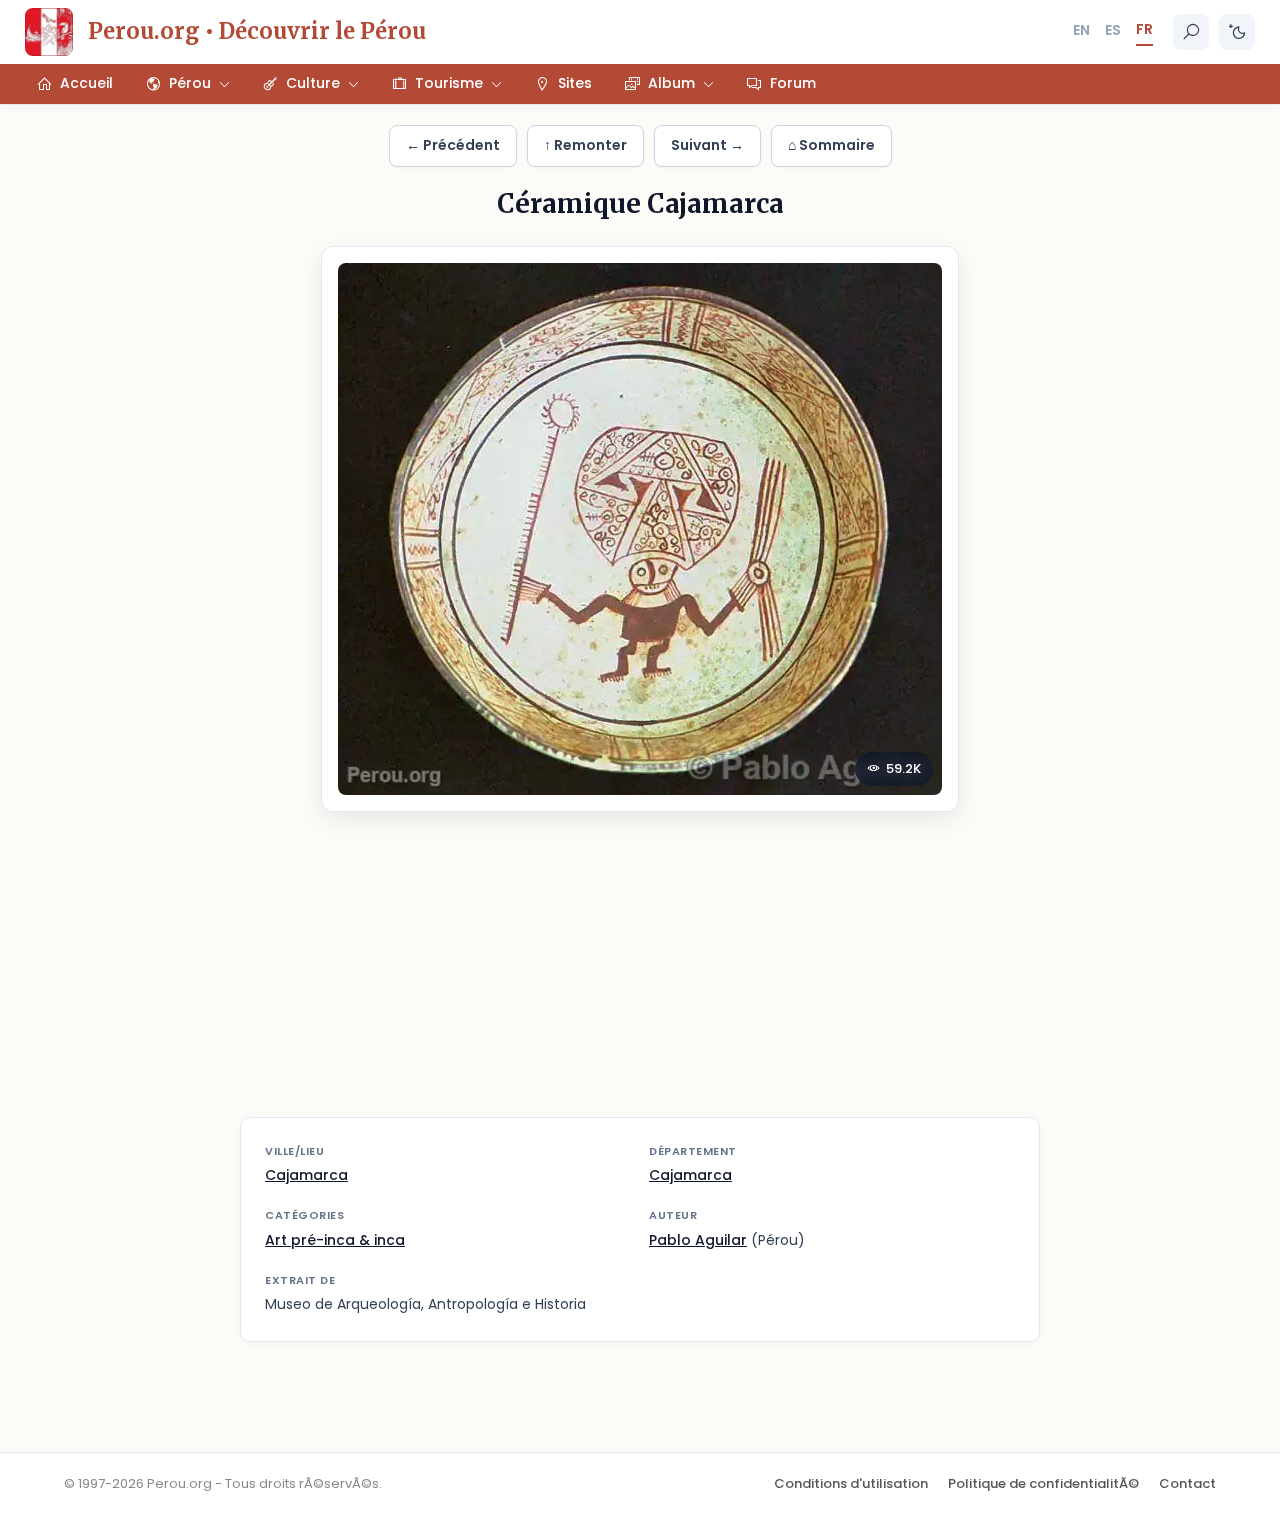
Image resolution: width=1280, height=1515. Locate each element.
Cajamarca (306, 1175)
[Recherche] (1191, 32)
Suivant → (707, 145)
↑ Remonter (585, 145)
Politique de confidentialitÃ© (1043, 1483)
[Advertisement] (640, 977)
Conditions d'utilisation (851, 1483)
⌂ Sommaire (831, 145)
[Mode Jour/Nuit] (1237, 32)
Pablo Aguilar (698, 1240)
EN (1081, 30)
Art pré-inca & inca (335, 1240)
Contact (1187, 1483)
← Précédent (453, 145)
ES (1113, 30)
